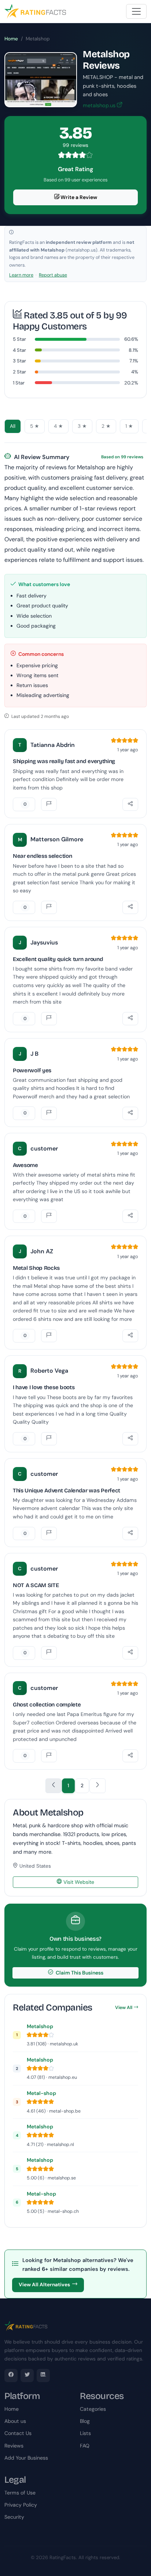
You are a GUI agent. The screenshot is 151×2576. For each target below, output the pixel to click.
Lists (85, 2433)
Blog (85, 2421)
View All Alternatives (44, 2285)
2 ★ (106, 426)
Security (14, 2517)
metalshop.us (100, 105)
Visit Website (78, 1882)
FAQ (85, 2446)
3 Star (19, 361)
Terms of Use (20, 2493)
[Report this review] (49, 805)
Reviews (14, 2446)
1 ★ (129, 426)
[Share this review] (130, 805)
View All (124, 2008)
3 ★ (82, 426)
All (13, 426)
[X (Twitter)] (27, 2376)
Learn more (21, 275)
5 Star (19, 339)
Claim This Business (79, 1973)
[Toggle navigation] (136, 11)
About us (15, 2421)
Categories (93, 2409)
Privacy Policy (21, 2505)
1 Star (19, 383)
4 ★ (58, 426)
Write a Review (78, 197)
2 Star (19, 372)
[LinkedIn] (43, 2376)
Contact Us (18, 2433)
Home (11, 39)
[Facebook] (11, 2376)
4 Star (19, 350)
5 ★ (35, 426)
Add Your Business (26, 2458)
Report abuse (53, 275)
